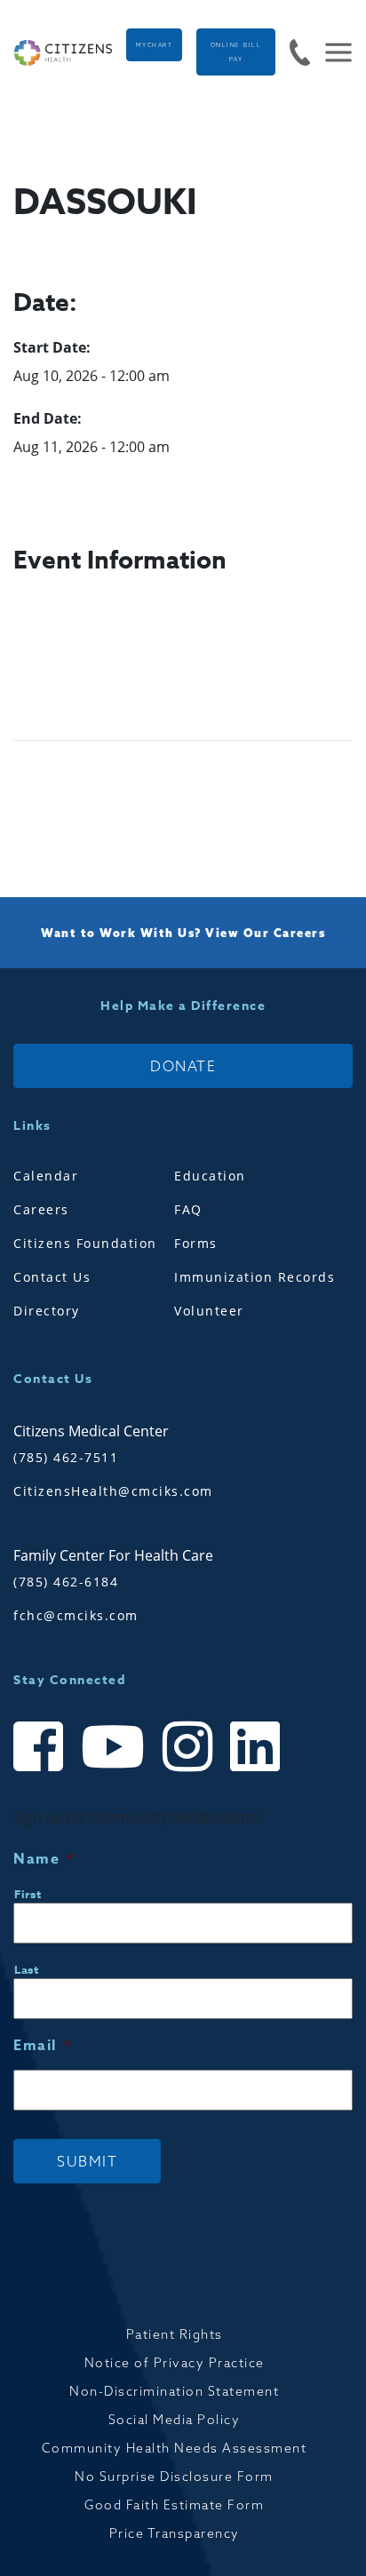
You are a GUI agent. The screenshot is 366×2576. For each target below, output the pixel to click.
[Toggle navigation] (331, 52)
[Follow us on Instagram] (187, 1762)
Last (27, 1969)
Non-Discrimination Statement (174, 2391)
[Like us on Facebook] (38, 1762)
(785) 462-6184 (66, 1582)
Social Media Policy (175, 2420)
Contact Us (52, 1277)
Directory (47, 1311)
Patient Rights (175, 2334)
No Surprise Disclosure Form (174, 2477)
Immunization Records (255, 1277)
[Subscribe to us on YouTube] (113, 1762)
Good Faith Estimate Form (174, 2505)
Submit (87, 2161)
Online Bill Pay (236, 52)
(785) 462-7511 (66, 1457)
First (28, 1894)
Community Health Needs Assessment (175, 2448)
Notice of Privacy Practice (175, 2363)
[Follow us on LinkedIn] (255, 1762)
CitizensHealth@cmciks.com (113, 1491)
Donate (183, 1066)
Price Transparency (175, 2533)
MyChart (155, 45)
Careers (41, 1209)
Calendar (46, 1176)
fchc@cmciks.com (76, 1615)
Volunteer (209, 1311)
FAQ (188, 1209)
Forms (196, 1243)
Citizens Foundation (85, 1243)
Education (210, 1176)
